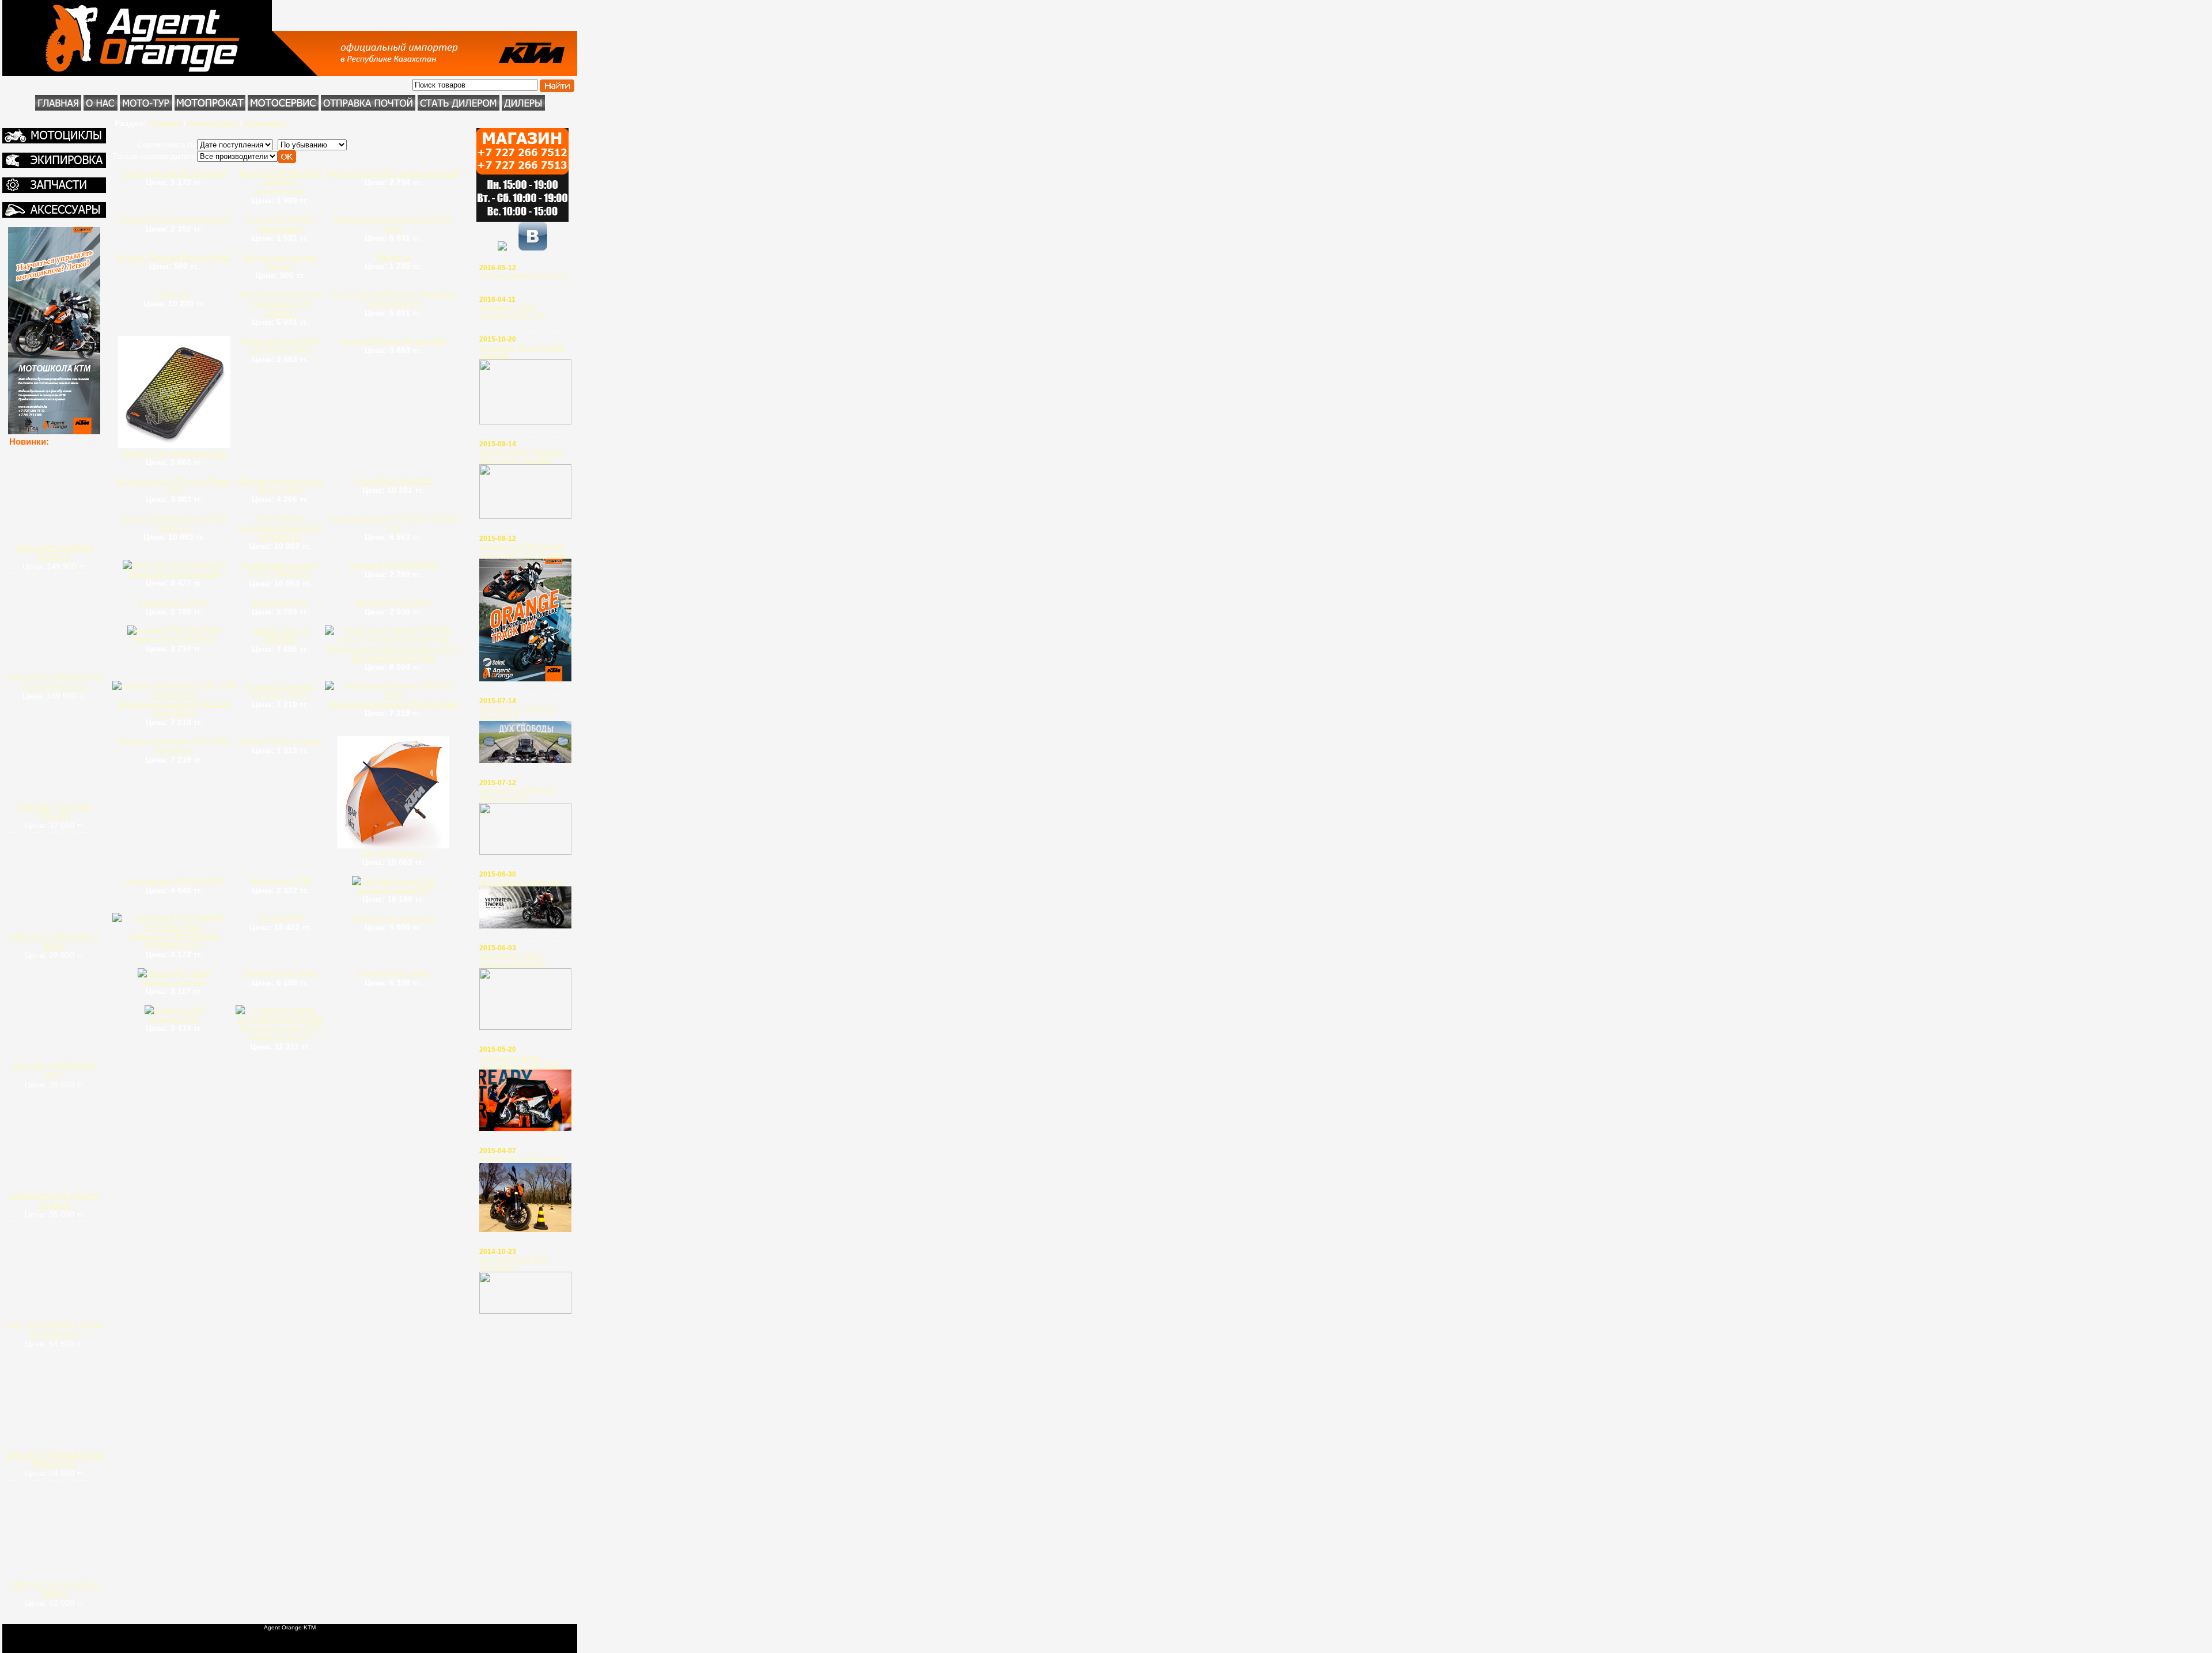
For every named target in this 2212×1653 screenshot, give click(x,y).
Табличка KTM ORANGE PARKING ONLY (174, 941)
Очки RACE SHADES (393, 481)
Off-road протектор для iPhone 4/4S (280, 486)
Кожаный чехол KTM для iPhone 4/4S (280, 346)
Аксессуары (213, 123)
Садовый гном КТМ (393, 890)
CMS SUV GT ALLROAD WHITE (54, 1589)
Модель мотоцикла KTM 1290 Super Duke (174, 708)
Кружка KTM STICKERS (393, 565)
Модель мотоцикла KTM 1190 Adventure (174, 746)
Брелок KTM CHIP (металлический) (393, 173)
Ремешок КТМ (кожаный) (174, 574)
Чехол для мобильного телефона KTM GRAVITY (281, 304)
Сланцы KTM (174, 1019)
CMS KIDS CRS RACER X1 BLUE (54, 1200)
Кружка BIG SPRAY (174, 602)
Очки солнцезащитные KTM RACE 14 (174, 523)
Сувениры (266, 123)
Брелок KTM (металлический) (174, 219)
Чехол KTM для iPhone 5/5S (174, 453)
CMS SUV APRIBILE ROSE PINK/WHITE (54, 1459)
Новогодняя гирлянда (393, 918)
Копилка (174, 294)
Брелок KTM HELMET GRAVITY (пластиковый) (281, 182)
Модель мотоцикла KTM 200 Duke (393, 704)
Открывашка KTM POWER (174, 881)
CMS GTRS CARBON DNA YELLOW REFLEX (54, 682)
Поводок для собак (393, 973)
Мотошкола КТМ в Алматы (522, 1159)
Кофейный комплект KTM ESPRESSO (281, 570)
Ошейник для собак (280, 973)
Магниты (393, 257)
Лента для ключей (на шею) (174, 173)
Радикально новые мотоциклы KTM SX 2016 (520, 1061)
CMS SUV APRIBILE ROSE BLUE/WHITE (54, 1330)
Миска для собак (174, 982)
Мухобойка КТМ (280, 881)
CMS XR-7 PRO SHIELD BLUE (54, 941)
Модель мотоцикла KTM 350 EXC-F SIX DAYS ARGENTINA (393, 653)
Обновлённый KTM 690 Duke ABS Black (517, 795)
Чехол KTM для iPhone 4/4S (393, 341)
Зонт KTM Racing (393, 853)
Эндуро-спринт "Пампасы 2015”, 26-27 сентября (522, 456)
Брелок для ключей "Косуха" (280, 261)
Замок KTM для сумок (281, 741)
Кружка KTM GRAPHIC (174, 639)
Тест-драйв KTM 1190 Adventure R (514, 1264)
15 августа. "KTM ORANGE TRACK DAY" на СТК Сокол (523, 551)
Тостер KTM (280, 918)
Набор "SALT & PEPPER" (281, 635)
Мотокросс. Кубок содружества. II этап (512, 312)
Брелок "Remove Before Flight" (174, 257)
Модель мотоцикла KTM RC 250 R (280, 691)
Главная (165, 123)
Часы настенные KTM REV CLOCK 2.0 (393, 523)
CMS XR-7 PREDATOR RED (54, 1071)
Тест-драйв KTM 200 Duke (522, 882)
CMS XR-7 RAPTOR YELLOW (54, 812)
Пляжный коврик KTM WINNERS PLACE (281, 1033)
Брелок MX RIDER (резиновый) (280, 224)
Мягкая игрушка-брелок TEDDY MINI (393, 224)
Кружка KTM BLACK (393, 602)
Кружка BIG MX (280, 602)
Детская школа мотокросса (524, 276)
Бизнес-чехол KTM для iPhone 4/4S (174, 486)
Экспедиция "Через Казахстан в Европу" (513, 960)
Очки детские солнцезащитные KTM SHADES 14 (280, 528)
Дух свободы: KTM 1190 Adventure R (518, 713)
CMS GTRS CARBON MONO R (54, 552)
